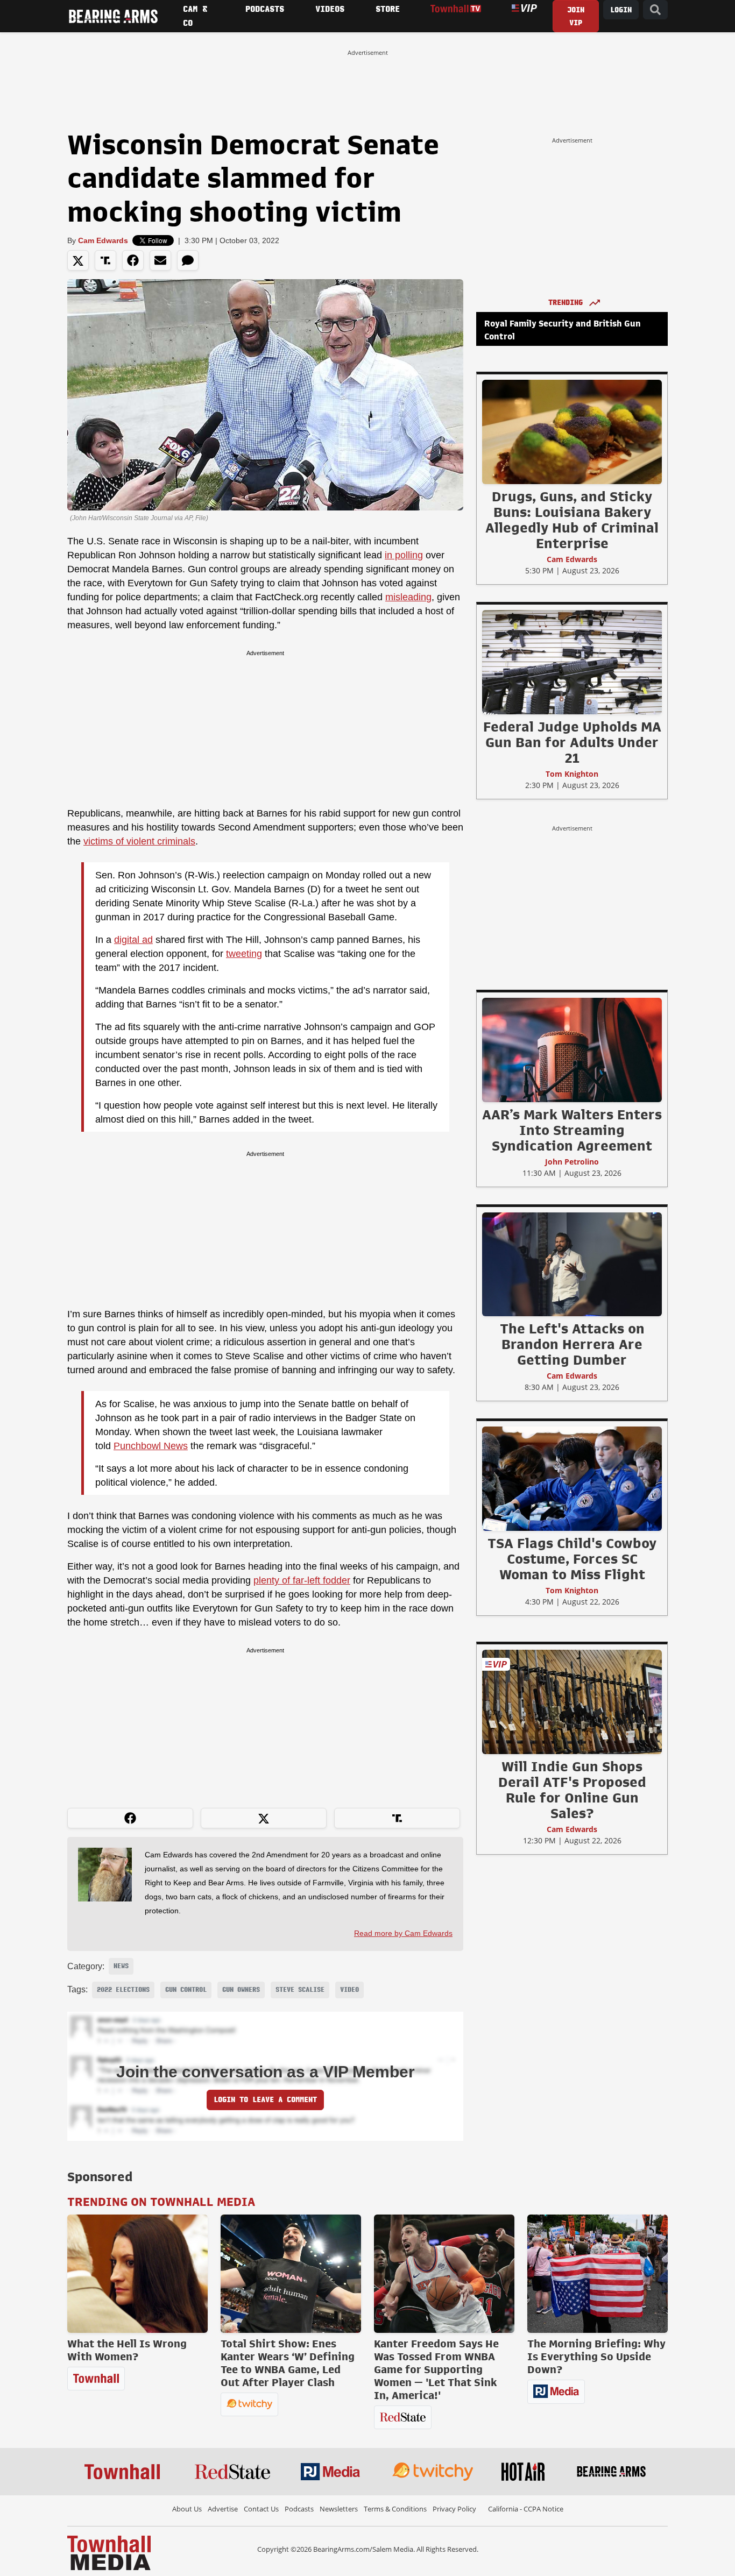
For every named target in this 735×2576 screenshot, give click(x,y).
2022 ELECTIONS (123, 1990)
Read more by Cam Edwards (403, 1933)
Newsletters (339, 2509)
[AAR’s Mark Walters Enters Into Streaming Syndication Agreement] (572, 1049)
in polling (404, 555)
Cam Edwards (103, 240)
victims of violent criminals (139, 841)
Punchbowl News (151, 1446)
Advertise (223, 2509)
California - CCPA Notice (526, 2509)
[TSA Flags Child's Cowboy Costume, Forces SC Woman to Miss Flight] (572, 1478)
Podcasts (299, 2509)
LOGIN (621, 10)
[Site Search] (655, 10)
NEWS (121, 1966)
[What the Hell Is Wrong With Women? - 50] (137, 2274)
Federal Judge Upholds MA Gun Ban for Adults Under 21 (572, 742)
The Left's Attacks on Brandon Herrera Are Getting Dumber (572, 1344)
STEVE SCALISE (300, 1990)
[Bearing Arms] (113, 16)
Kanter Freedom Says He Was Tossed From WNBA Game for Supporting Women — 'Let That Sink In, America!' (436, 2369)
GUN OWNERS (241, 1990)
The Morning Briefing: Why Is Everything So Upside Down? (596, 2357)
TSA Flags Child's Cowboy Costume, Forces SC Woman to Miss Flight (572, 1559)
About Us (187, 2509)
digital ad (133, 940)
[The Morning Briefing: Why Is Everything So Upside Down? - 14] (598, 2274)
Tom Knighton (572, 774)
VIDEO (349, 1990)
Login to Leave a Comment (265, 2100)
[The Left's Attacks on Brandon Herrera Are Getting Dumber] (572, 1264)
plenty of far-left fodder (302, 1580)
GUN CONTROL (186, 1990)
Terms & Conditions (395, 2509)
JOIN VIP (576, 16)
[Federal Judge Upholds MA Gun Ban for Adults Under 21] (572, 662)
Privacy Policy (454, 2509)
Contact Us (261, 2509)
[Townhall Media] (109, 2552)
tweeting (244, 954)
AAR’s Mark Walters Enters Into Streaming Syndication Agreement (572, 1130)
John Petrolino (572, 1162)
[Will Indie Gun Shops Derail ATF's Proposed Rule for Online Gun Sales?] (572, 1701)
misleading (408, 597)
